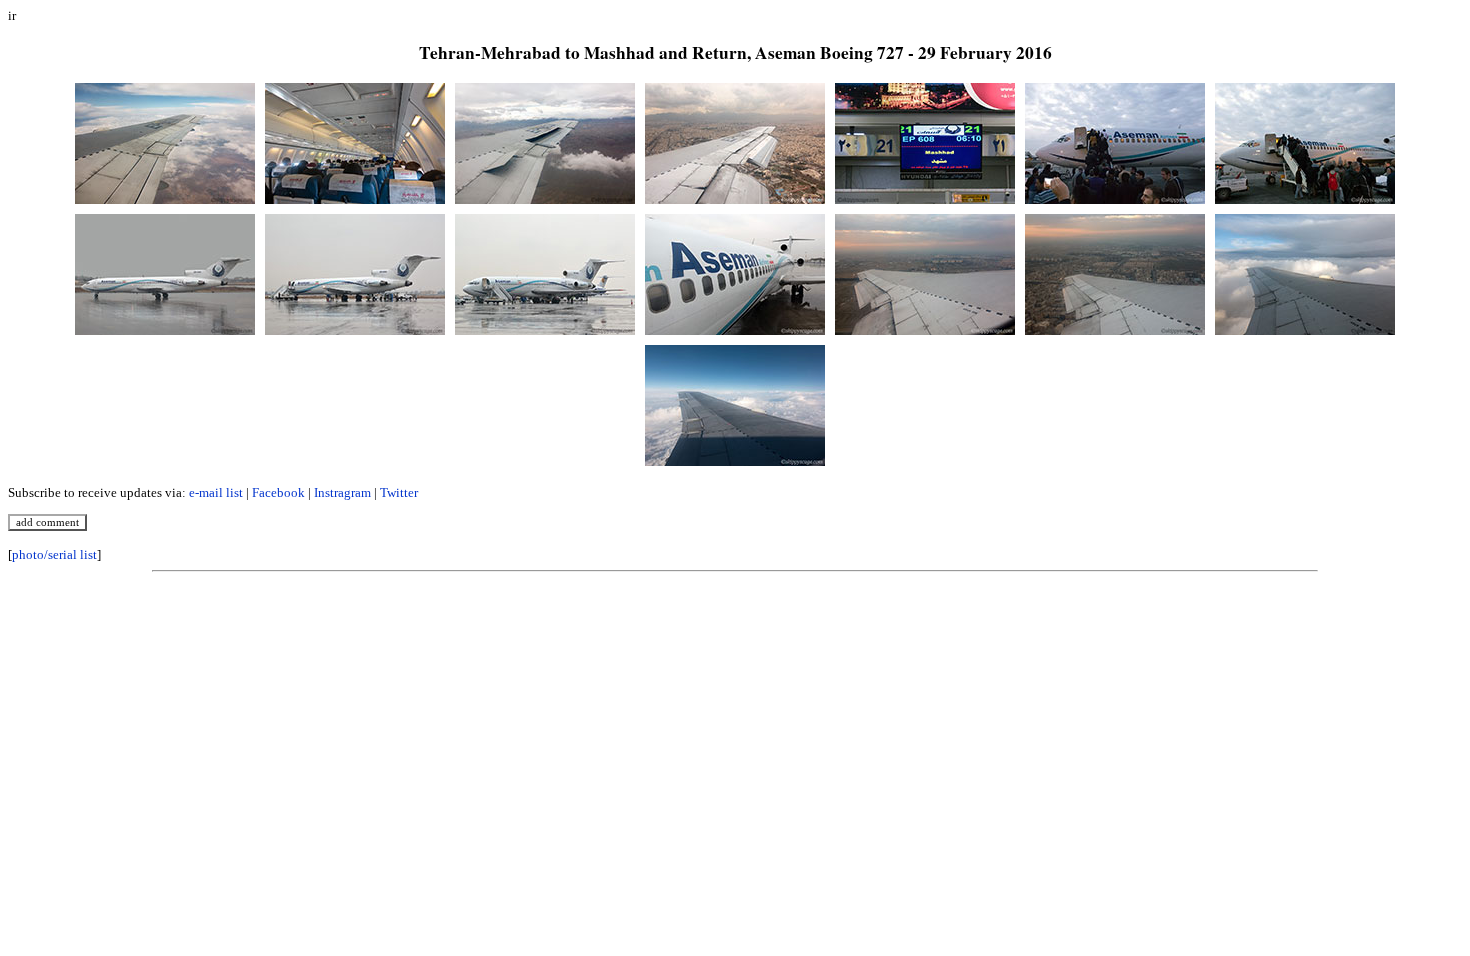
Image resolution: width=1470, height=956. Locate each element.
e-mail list (216, 492)
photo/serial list (54, 554)
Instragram (342, 492)
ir (12, 15)
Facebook (278, 492)
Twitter (399, 492)
